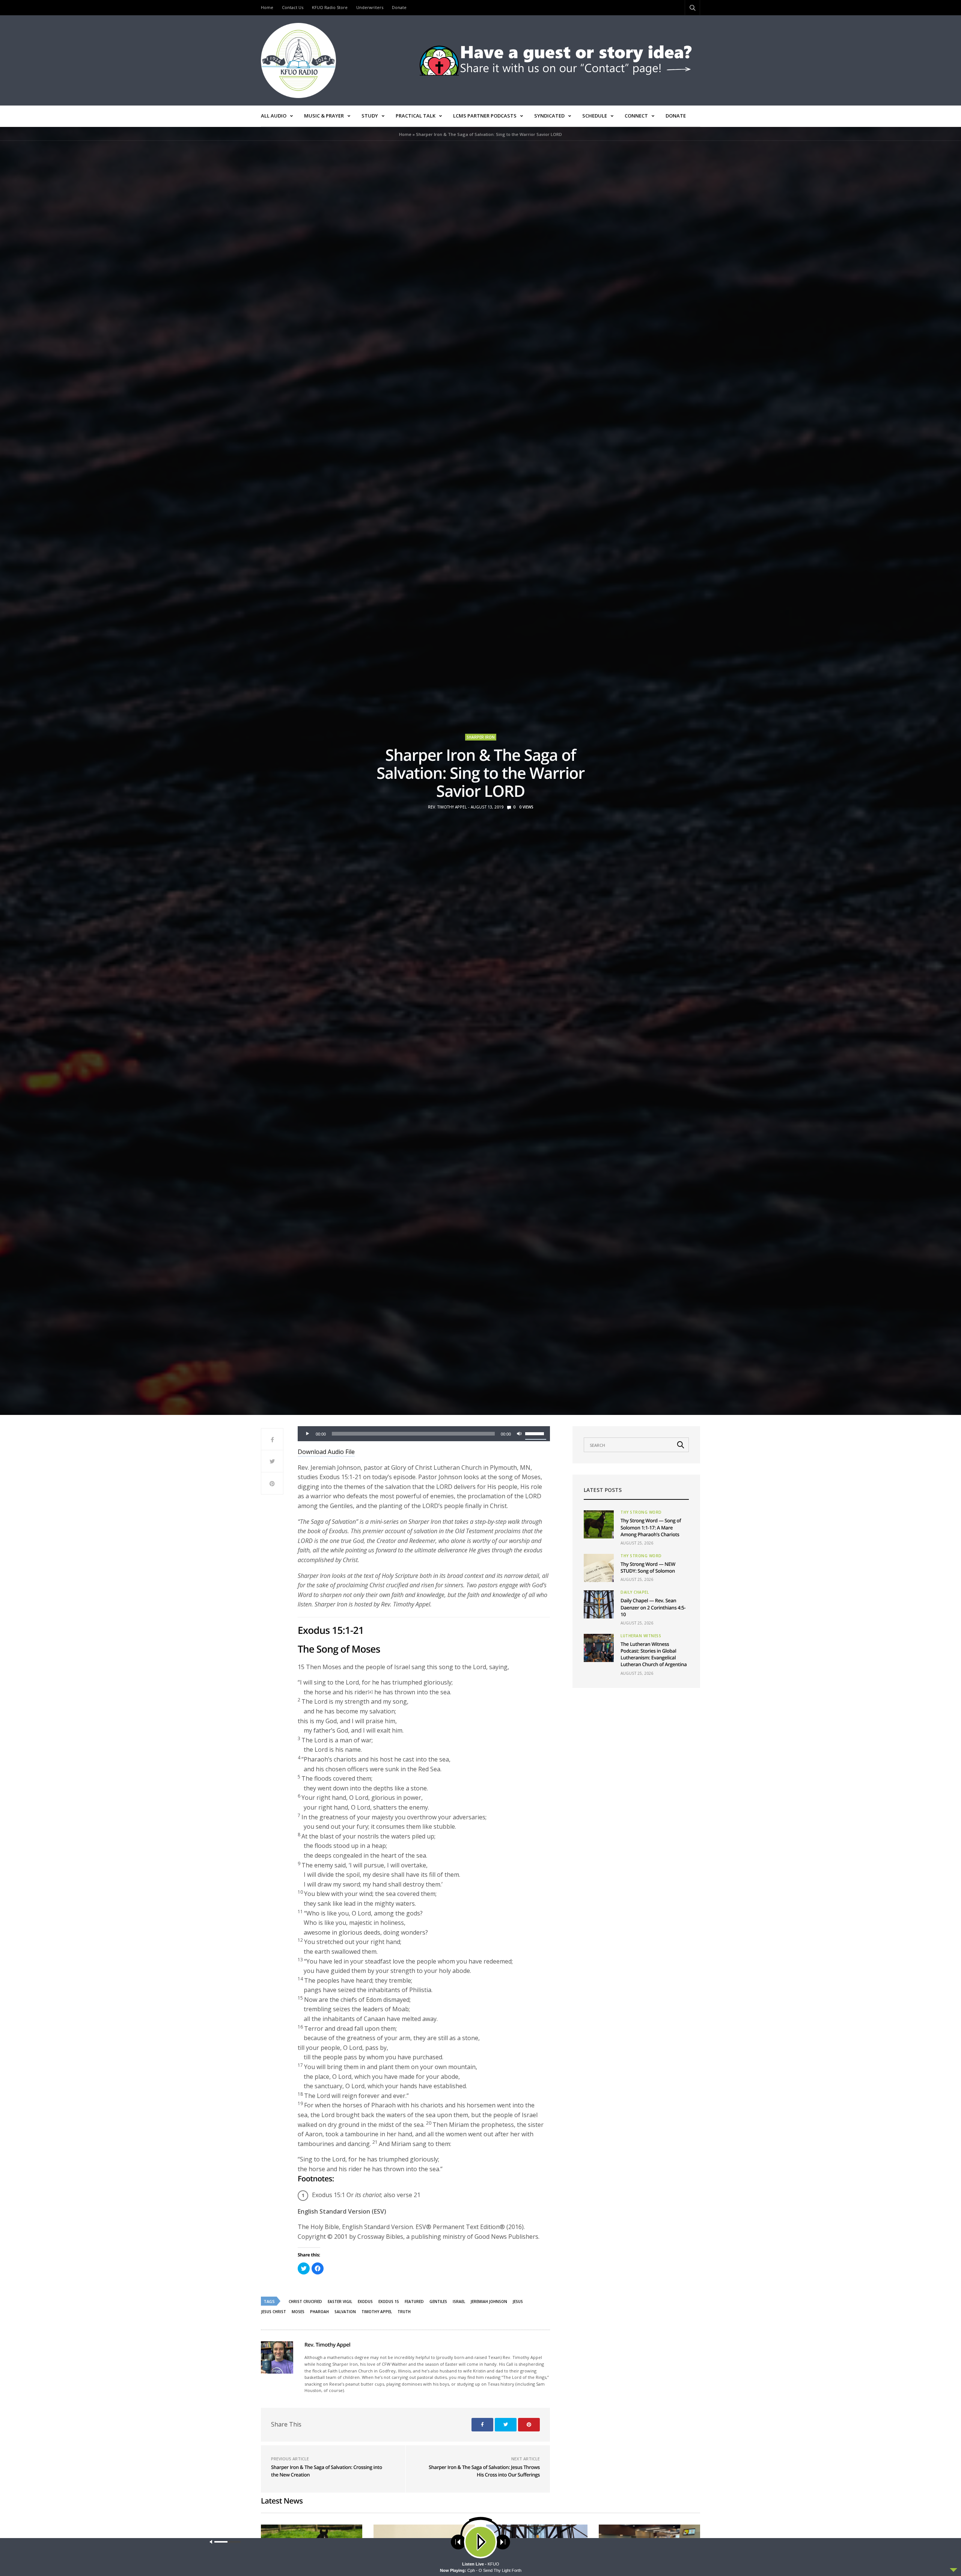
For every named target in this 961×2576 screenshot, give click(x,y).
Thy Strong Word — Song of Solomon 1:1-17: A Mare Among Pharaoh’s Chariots (651, 1527)
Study (370, 116)
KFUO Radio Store (330, 7)
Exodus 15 (389, 2302)
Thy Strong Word (641, 1512)
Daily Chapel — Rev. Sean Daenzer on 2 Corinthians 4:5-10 (653, 1607)
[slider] (536, 1433)
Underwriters (370, 7)
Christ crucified (305, 2302)
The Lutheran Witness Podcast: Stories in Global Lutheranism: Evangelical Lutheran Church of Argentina (654, 1654)
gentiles (438, 2302)
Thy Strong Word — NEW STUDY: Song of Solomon (648, 1567)
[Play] (307, 1434)
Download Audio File (326, 1452)
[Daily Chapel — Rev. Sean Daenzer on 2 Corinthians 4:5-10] (599, 1604)
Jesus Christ (274, 2312)
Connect (636, 116)
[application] (424, 1434)
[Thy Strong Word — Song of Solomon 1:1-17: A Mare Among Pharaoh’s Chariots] (599, 1524)
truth (404, 2312)
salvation (345, 2312)
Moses (298, 2312)
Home (267, 7)
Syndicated (549, 116)
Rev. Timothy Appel (447, 807)
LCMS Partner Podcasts (485, 116)
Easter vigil (340, 2302)
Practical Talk (416, 116)
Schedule (595, 116)
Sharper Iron (481, 737)
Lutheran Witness (641, 1636)
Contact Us (293, 7)
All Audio (274, 116)
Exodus (365, 2302)
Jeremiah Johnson (489, 2302)
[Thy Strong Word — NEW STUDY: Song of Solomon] (599, 1568)
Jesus (518, 2302)
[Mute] (519, 1434)
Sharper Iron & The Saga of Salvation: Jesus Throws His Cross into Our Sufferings (484, 2471)
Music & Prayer (324, 116)
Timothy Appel (377, 2312)
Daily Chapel (635, 1592)
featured (414, 2302)
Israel (459, 2302)
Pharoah (319, 2312)
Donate (399, 7)
